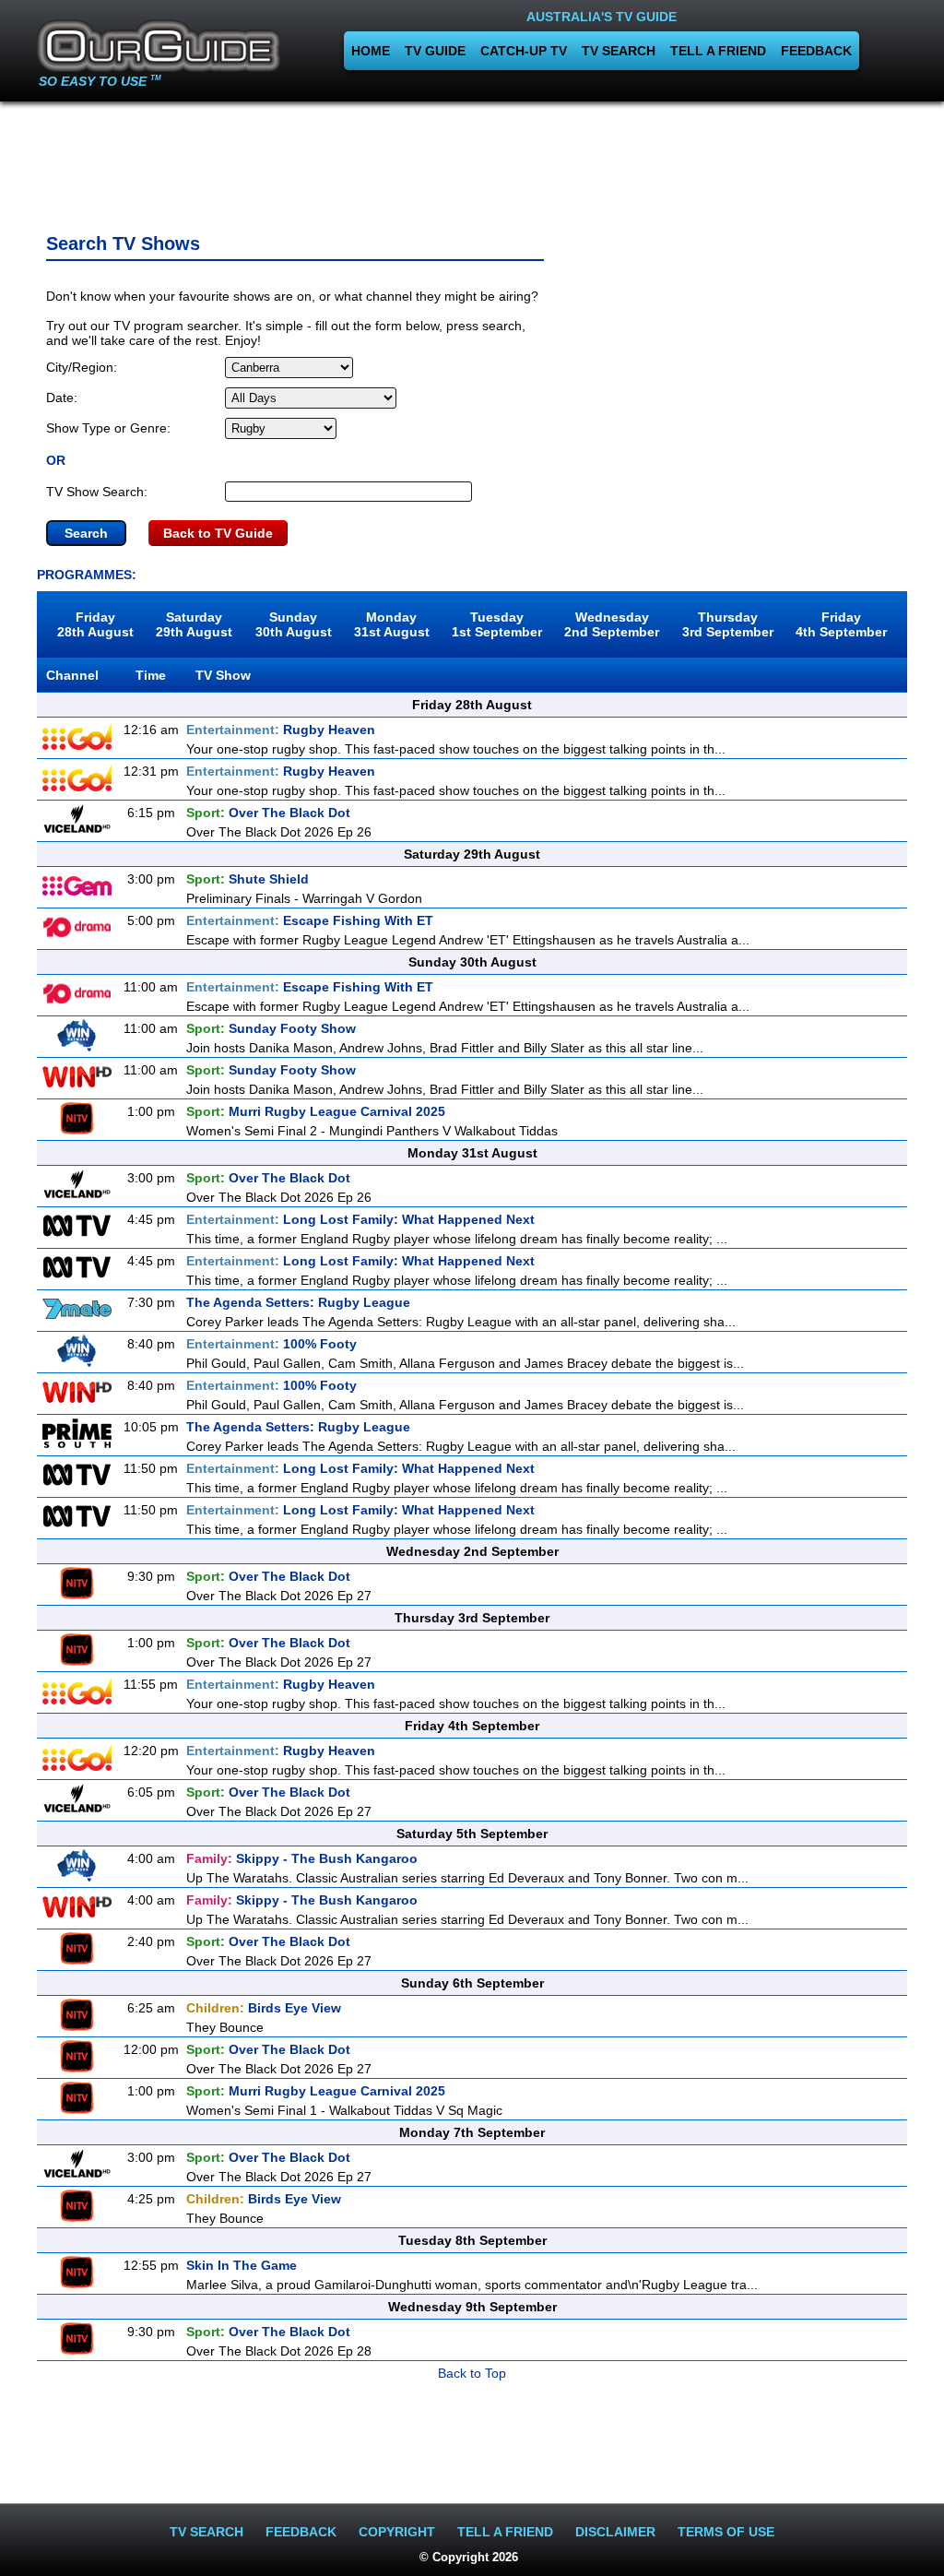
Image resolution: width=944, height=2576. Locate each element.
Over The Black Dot (268, 813)
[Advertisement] (472, 161)
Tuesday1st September (497, 624)
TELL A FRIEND (718, 51)
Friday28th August (95, 624)
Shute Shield (248, 879)
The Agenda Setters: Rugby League (298, 1302)
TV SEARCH (619, 51)
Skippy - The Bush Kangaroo (302, 1858)
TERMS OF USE (726, 2532)
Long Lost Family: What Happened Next (360, 1219)
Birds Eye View (264, 2008)
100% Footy (271, 1344)
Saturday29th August (194, 624)
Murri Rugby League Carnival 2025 (316, 1111)
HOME (371, 51)
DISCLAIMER (615, 2532)
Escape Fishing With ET (310, 920)
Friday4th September (841, 624)
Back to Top (472, 2373)
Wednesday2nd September (612, 624)
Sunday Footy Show (271, 1028)
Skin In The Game (242, 2265)
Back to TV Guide (218, 533)
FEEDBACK (816, 51)
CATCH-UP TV (524, 51)
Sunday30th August (294, 624)
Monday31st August (392, 624)
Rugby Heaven (281, 730)
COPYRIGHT (397, 2532)
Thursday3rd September (728, 624)
